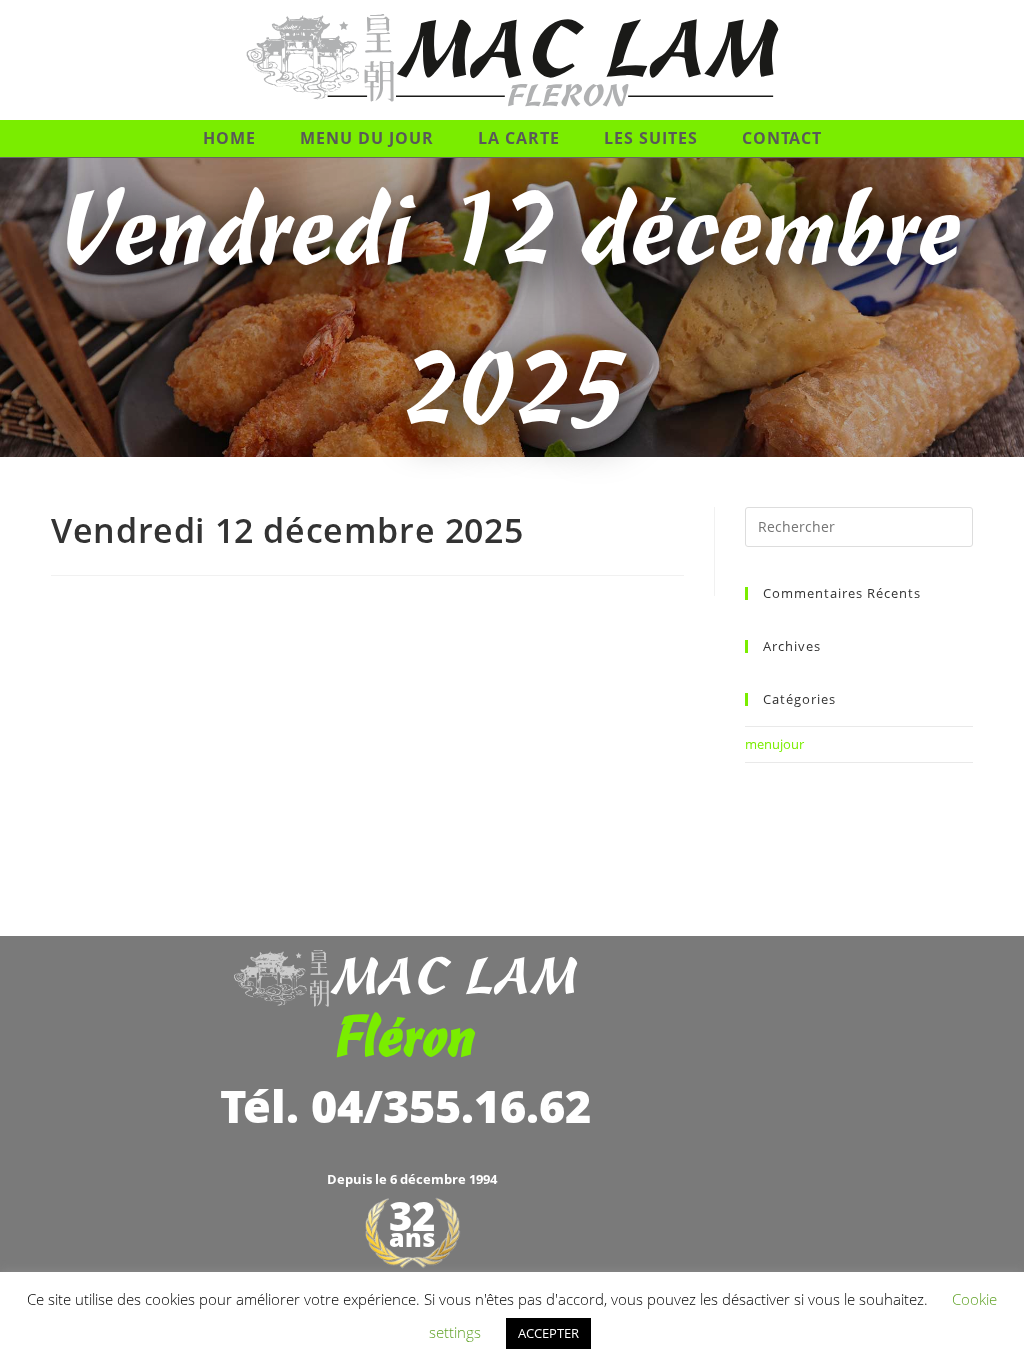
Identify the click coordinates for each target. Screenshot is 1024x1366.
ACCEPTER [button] (548, 1333)
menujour (774, 744)
